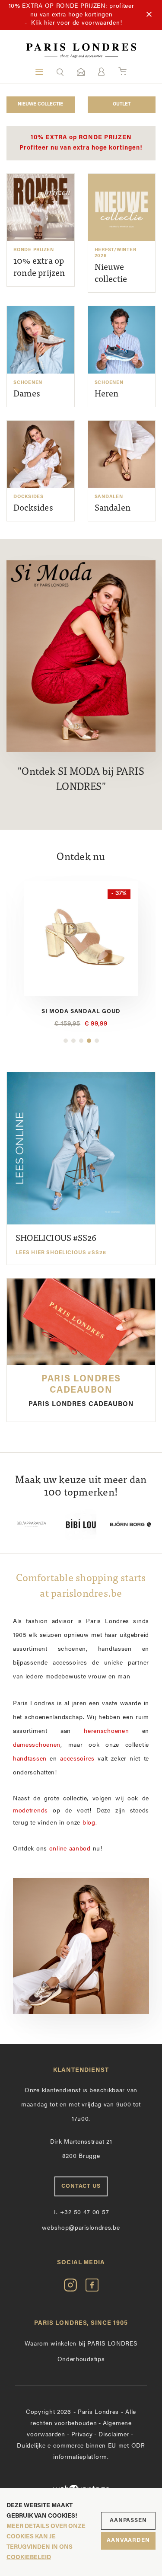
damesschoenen (37, 1745)
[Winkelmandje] (122, 72)
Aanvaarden (128, 2540)
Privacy (82, 2435)
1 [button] (66, 1041)
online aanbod (70, 1849)
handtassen (30, 1759)
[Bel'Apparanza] (31, 1524)
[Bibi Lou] (81, 1524)
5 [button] (97, 1041)
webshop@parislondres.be (81, 2228)
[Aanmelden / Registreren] (101, 72)
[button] (60, 72)
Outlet (122, 104)
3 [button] (81, 1041)
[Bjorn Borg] (131, 1524)
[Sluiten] (149, 15)
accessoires (77, 1759)
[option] (81, 955)
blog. (90, 1823)
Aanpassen (128, 2520)
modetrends (30, 1811)
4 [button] (89, 1041)
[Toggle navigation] (39, 72)
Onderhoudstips (81, 2360)
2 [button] (73, 1041)
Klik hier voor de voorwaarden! (76, 23)
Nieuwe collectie (40, 104)
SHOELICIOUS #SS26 (61, 1245)
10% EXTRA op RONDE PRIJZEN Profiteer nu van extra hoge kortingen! (81, 143)
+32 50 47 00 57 (81, 2213)
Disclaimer (114, 2435)
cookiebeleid (29, 2558)
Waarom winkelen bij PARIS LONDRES (81, 2344)
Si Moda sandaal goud (81, 1012)
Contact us (81, 2186)
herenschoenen (106, 1731)
